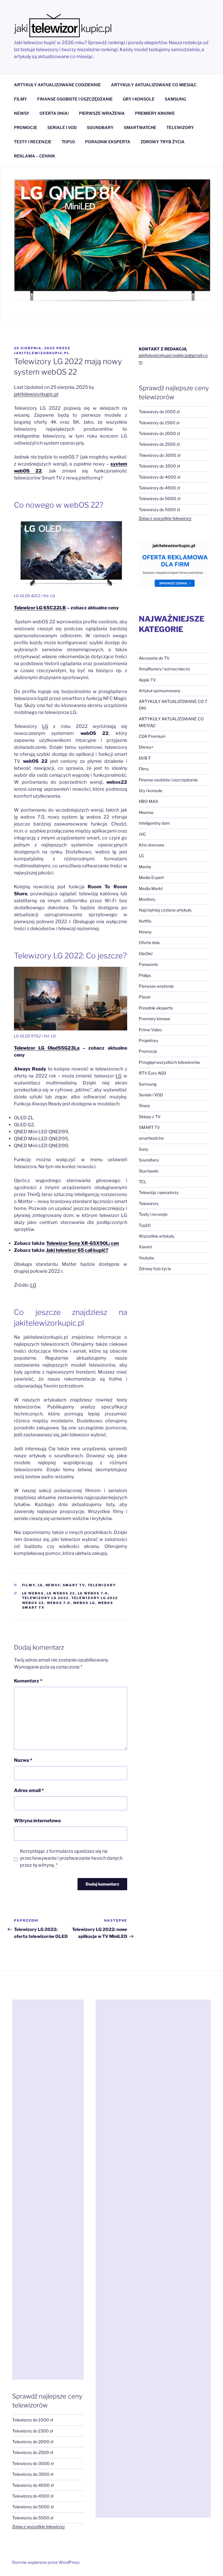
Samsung (148, 1084)
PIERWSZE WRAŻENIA (102, 113)
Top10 (145, 1225)
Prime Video (150, 1030)
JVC (142, 834)
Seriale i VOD (151, 1095)
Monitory (147, 899)
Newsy (53, 1585)
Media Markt (151, 888)
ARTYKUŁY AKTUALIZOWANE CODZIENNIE (57, 85)
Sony (143, 1149)
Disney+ (146, 747)
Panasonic (149, 964)
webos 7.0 (59, 1603)
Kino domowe (152, 845)
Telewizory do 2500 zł (159, 444)
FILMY (20, 99)
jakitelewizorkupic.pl (42, 353)
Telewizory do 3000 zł (160, 455)
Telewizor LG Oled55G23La (47, 1048)
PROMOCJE (26, 127)
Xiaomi (145, 1247)
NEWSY (22, 113)
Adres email (29, 1790)
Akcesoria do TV (154, 658)
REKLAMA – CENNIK (35, 156)
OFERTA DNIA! (54, 113)
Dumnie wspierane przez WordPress (46, 2562)
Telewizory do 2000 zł (159, 433)
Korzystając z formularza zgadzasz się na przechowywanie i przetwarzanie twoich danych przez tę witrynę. (71, 1858)
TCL (143, 1182)
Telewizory (102, 1585)
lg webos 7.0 (93, 1593)
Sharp (144, 1106)
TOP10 (68, 142)
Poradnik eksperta (156, 1008)
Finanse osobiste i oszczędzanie (168, 780)
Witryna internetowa (37, 1821)
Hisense (146, 812)
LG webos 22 (61, 1593)
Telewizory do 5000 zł (160, 498)
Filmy (29, 1585)
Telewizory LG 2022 (45, 1598)
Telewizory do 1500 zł (159, 423)
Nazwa (23, 1760)
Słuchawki (149, 1171)
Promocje (148, 1051)
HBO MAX (149, 801)
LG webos (33, 1593)
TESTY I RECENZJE (33, 142)
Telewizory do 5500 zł (159, 510)
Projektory (149, 1040)
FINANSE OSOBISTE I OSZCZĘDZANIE (75, 99)
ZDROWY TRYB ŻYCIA (163, 142)
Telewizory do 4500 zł (159, 488)
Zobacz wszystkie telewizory (165, 518)
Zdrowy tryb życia (155, 1269)
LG (45, 726)
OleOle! (146, 954)
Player (145, 997)
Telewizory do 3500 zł (159, 466)
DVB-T (145, 758)
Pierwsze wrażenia (156, 986)
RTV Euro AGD (152, 1073)
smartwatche (151, 1138)
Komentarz (28, 1681)
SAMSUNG (175, 99)
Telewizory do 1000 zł (159, 412)
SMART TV (74, 1585)
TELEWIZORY (180, 127)
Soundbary (149, 1160)
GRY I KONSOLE (139, 99)
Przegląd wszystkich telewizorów (169, 1062)
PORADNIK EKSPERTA (108, 142)
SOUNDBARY (100, 127)
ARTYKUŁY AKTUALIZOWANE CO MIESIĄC (154, 85)
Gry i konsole (151, 791)
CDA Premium (152, 736)
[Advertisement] (48, 2190)
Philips (145, 975)
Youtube (146, 1258)
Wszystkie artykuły (157, 1236)
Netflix (145, 921)
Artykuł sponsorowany (160, 691)
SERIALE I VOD (62, 127)
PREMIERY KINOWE (155, 113)
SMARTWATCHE (140, 127)
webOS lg (84, 1603)
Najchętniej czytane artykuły (165, 910)
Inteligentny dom (154, 823)
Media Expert (151, 877)
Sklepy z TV (150, 1117)
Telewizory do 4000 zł (160, 477)
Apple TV (147, 680)
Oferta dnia (149, 942)
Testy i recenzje (153, 1214)
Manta (145, 867)
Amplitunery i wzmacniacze (164, 669)
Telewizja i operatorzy (159, 1192)
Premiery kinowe (154, 1019)
